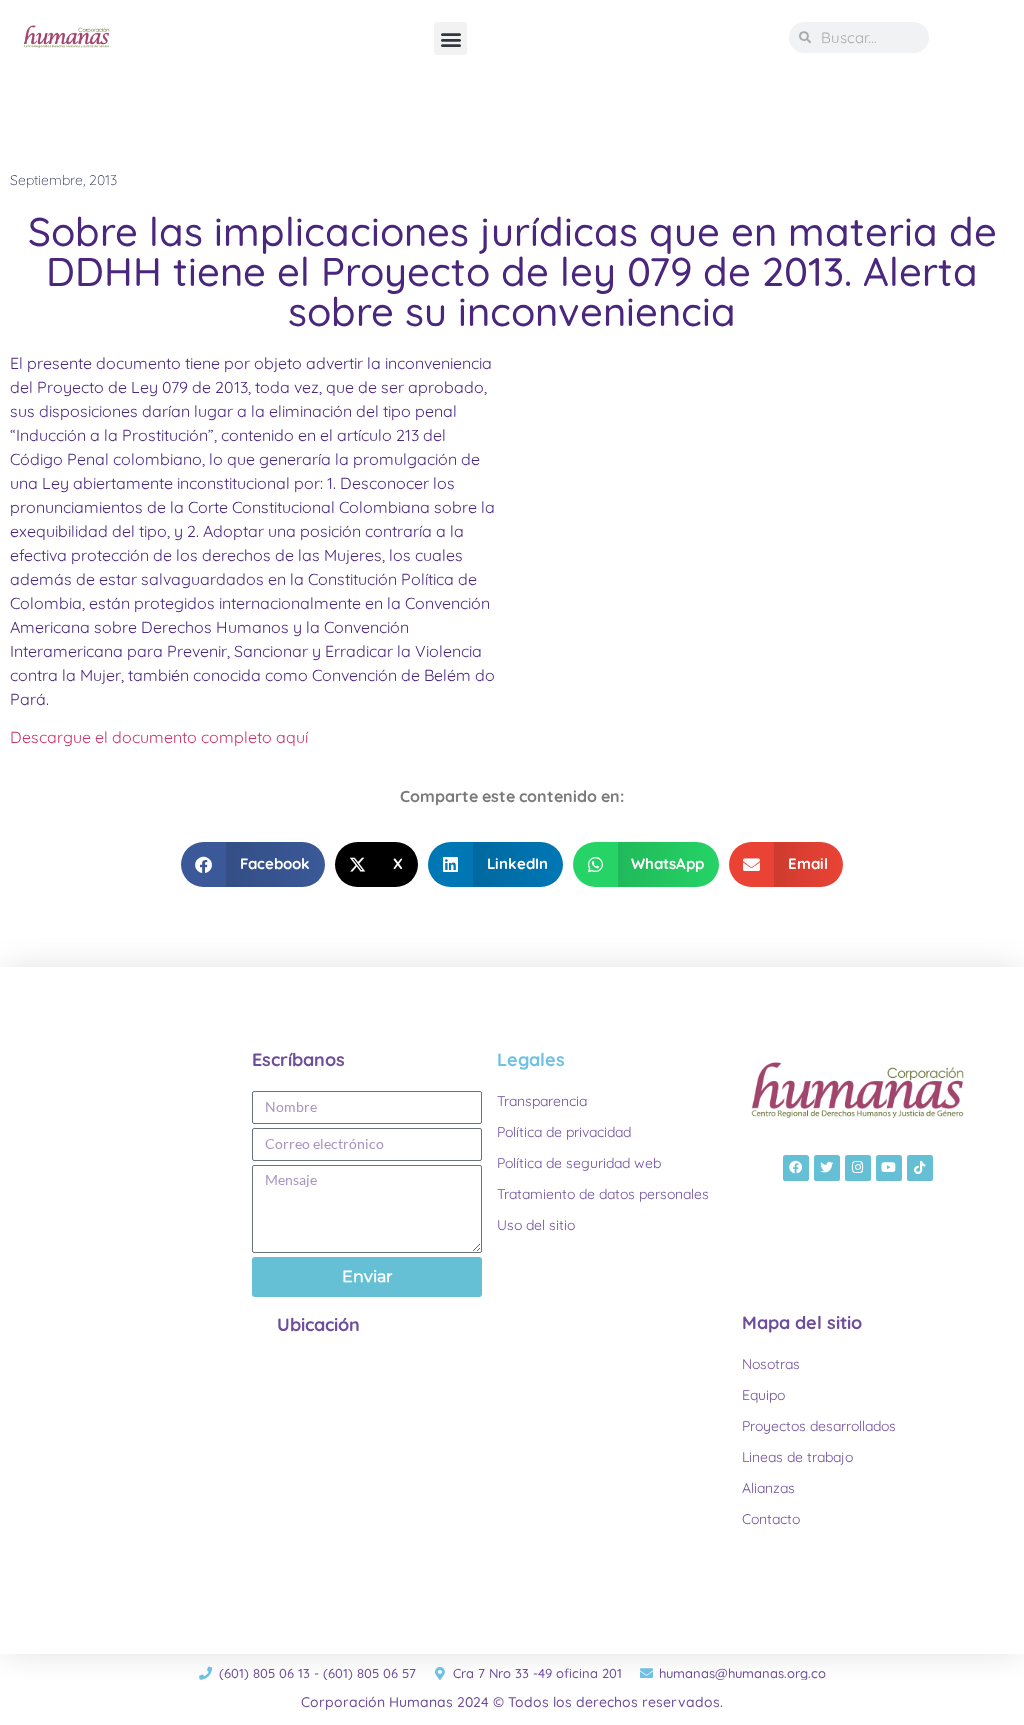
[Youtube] (889, 1168)
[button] (450, 38)
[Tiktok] (920, 1168)
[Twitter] (827, 1168)
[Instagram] (858, 1168)
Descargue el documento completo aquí (159, 737)
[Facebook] (796, 1168)
